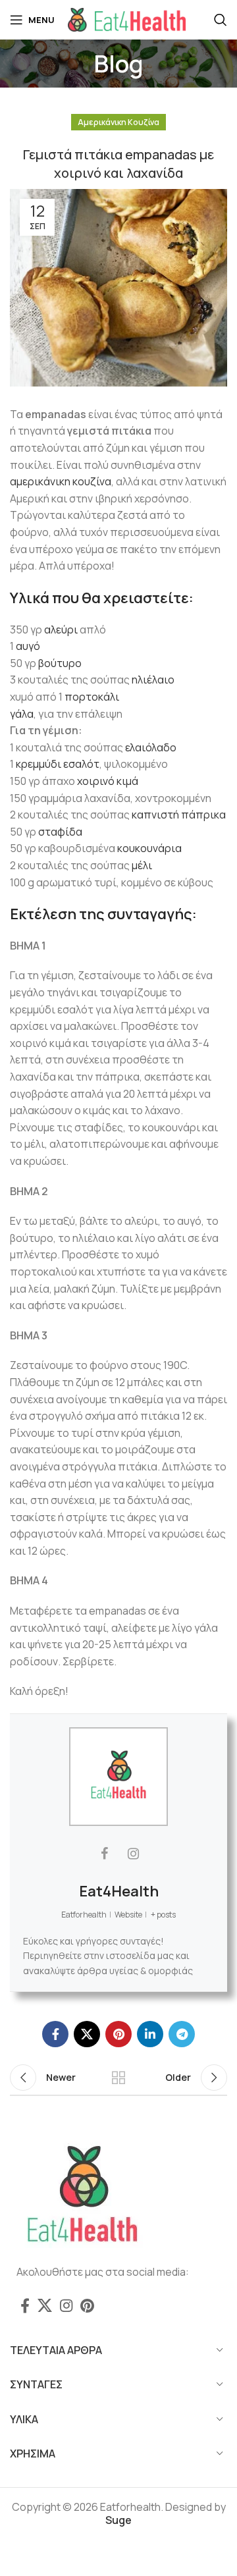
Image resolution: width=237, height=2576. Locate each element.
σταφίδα (60, 832)
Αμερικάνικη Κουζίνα (118, 122)
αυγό (28, 646)
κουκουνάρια (149, 848)
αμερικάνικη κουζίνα (61, 481)
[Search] (221, 20)
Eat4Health (119, 1891)
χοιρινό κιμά (108, 781)
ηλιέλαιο (153, 680)
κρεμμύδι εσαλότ (58, 764)
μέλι (142, 865)
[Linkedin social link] (150, 2034)
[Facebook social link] (55, 2034)
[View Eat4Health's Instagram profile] (133, 1854)
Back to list (118, 2078)
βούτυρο (60, 663)
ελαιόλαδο (151, 747)
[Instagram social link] (66, 2305)
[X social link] (87, 2034)
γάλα (22, 714)
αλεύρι (61, 630)
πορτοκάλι (92, 697)
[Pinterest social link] (118, 2034)
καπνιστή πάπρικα (179, 815)
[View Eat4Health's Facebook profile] (104, 1854)
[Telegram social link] (182, 2034)
